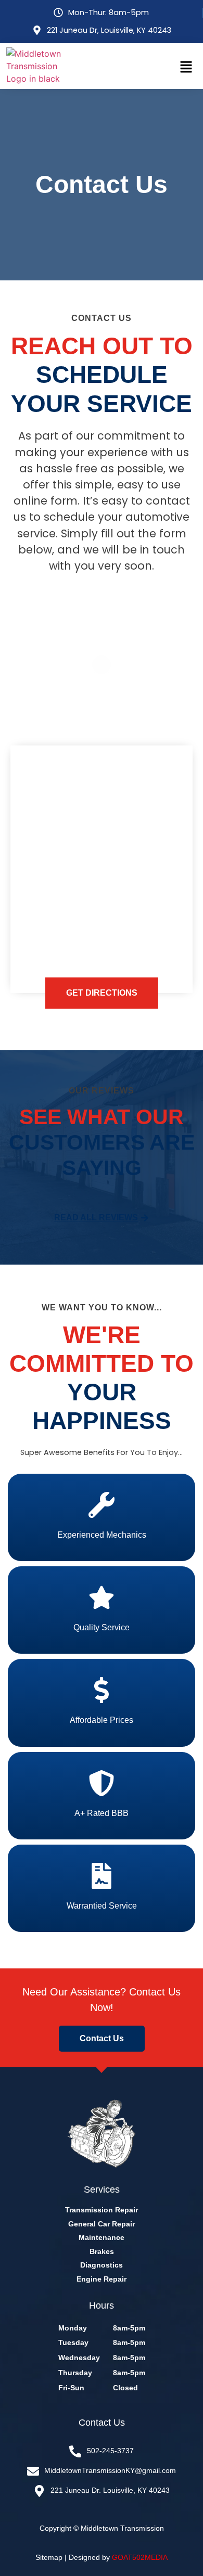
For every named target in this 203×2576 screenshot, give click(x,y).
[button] (186, 67)
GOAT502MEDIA (140, 2557)
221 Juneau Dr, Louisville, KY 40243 (109, 30)
